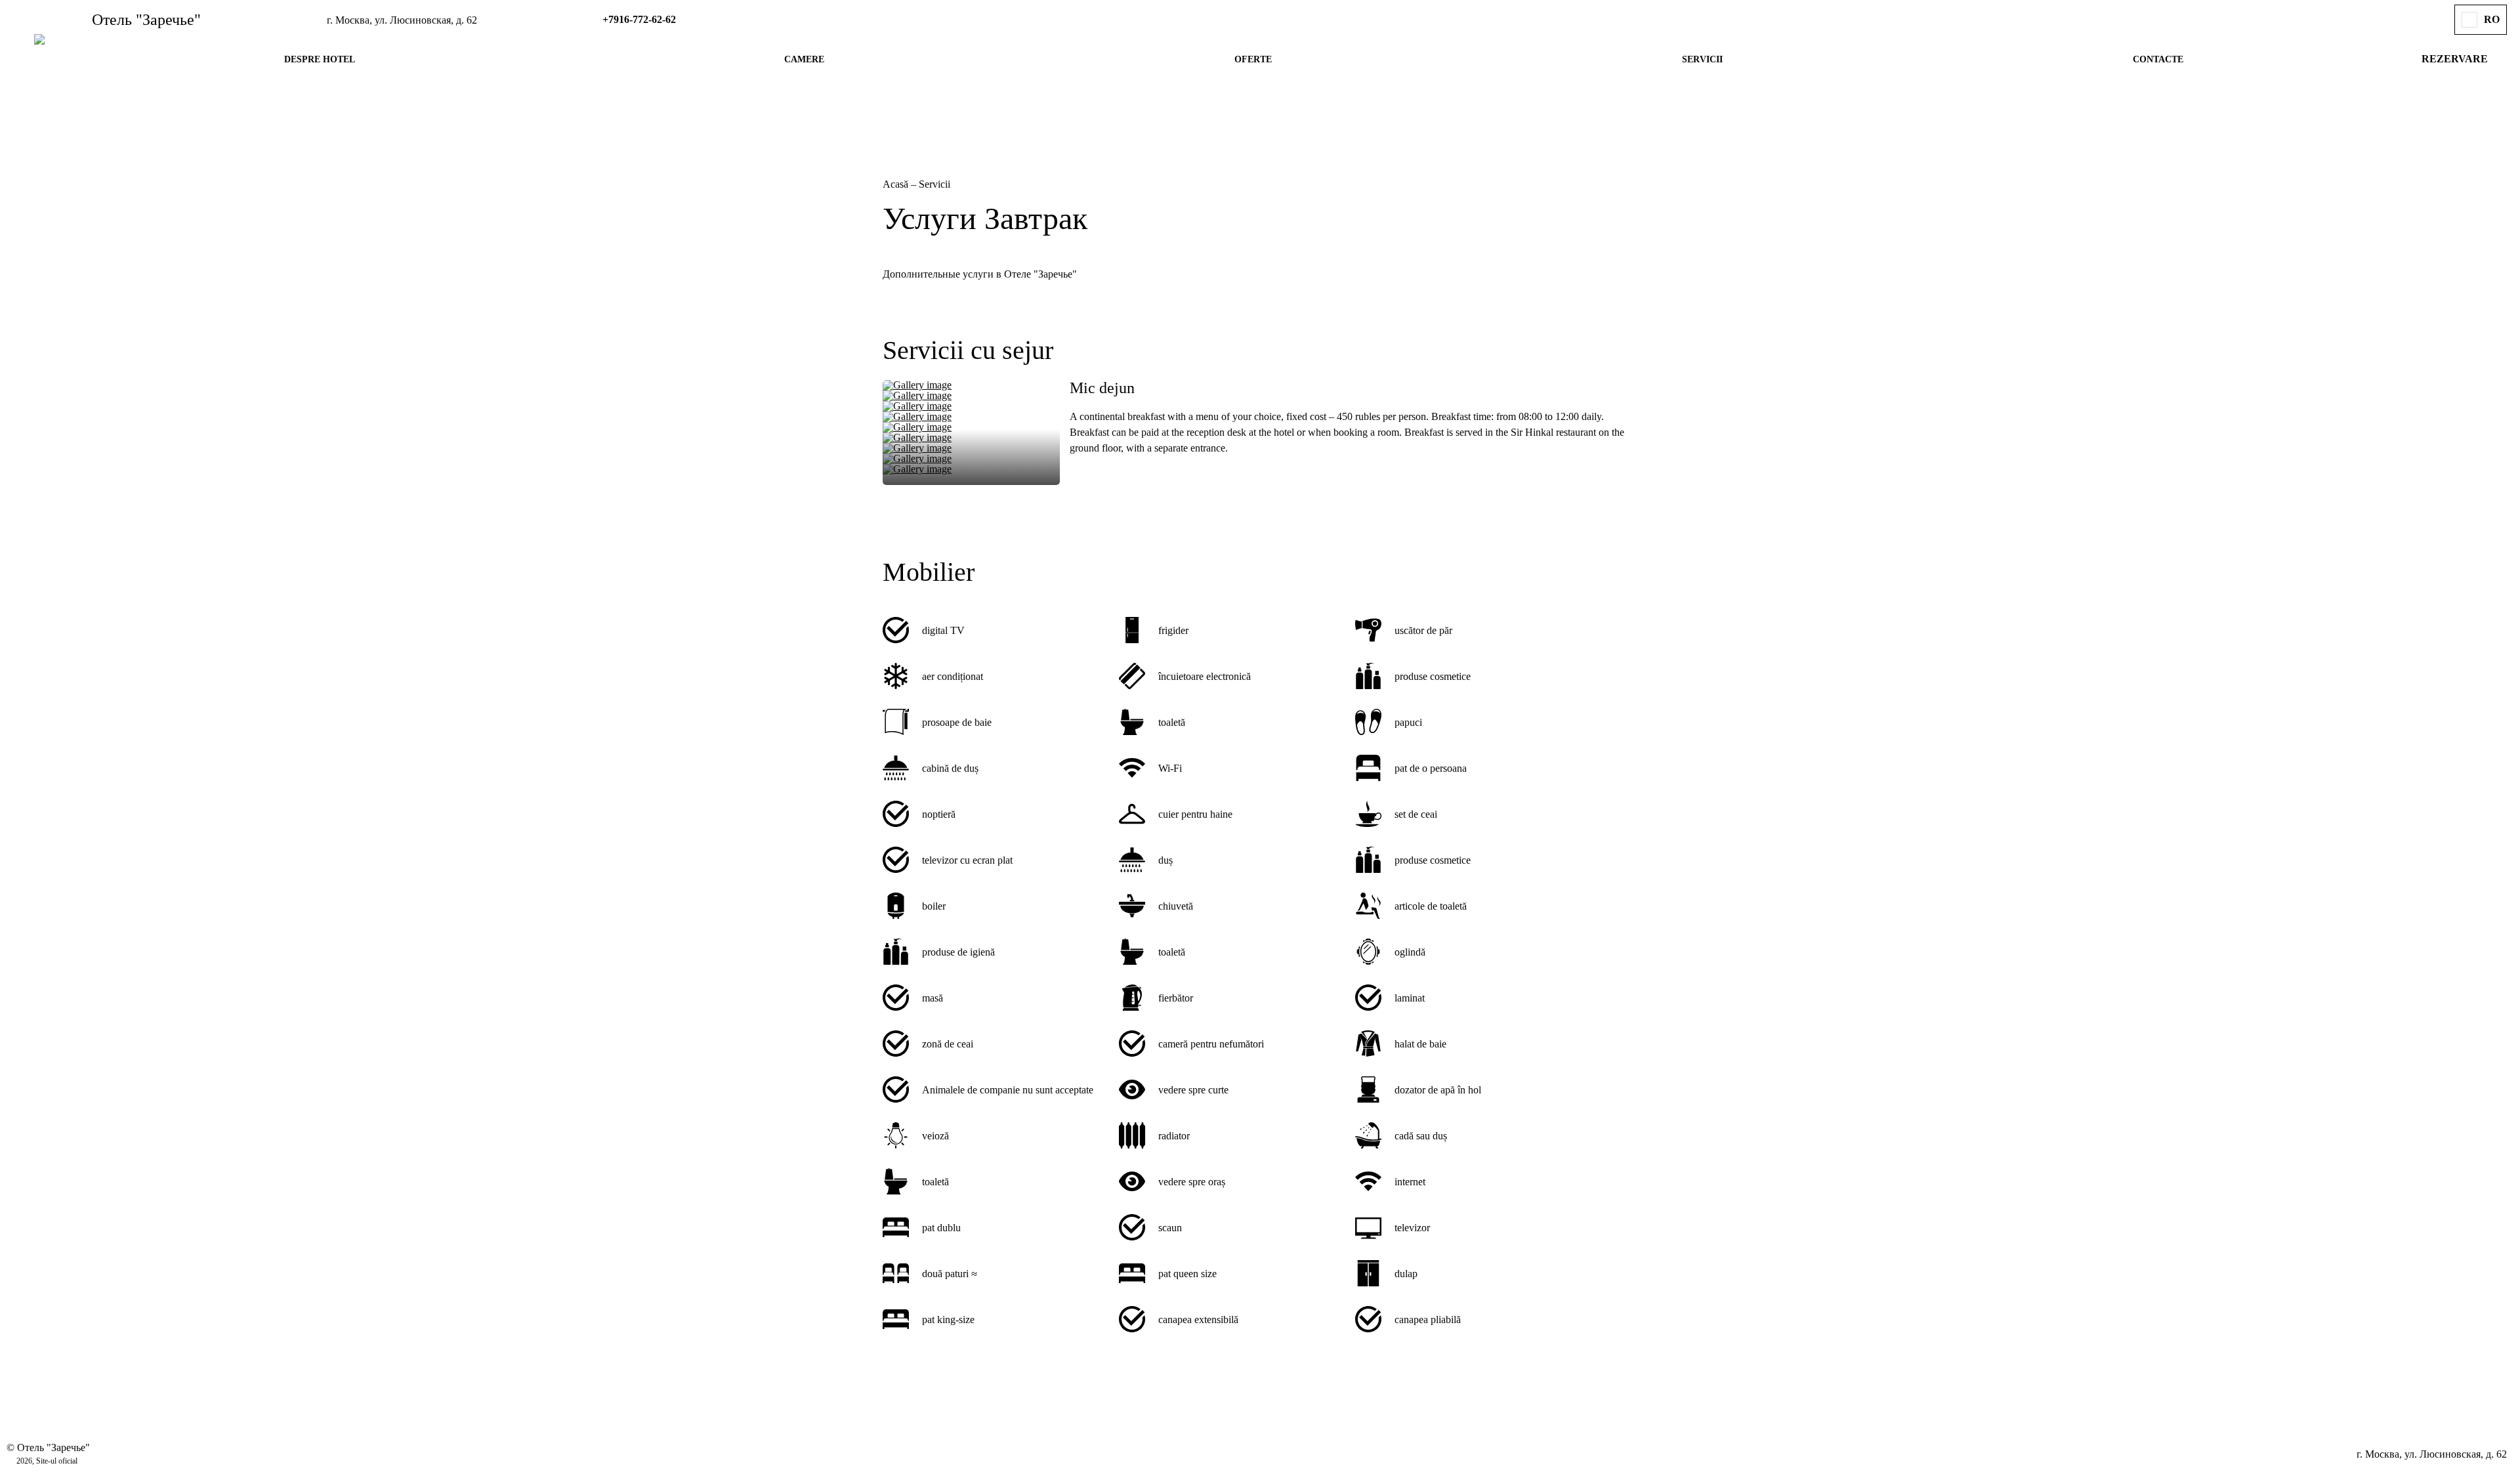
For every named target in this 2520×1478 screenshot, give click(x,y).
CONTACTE (2158, 59)
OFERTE (1253, 59)
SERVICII (1702, 59)
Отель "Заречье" (146, 20)
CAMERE (804, 59)
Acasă (897, 184)
